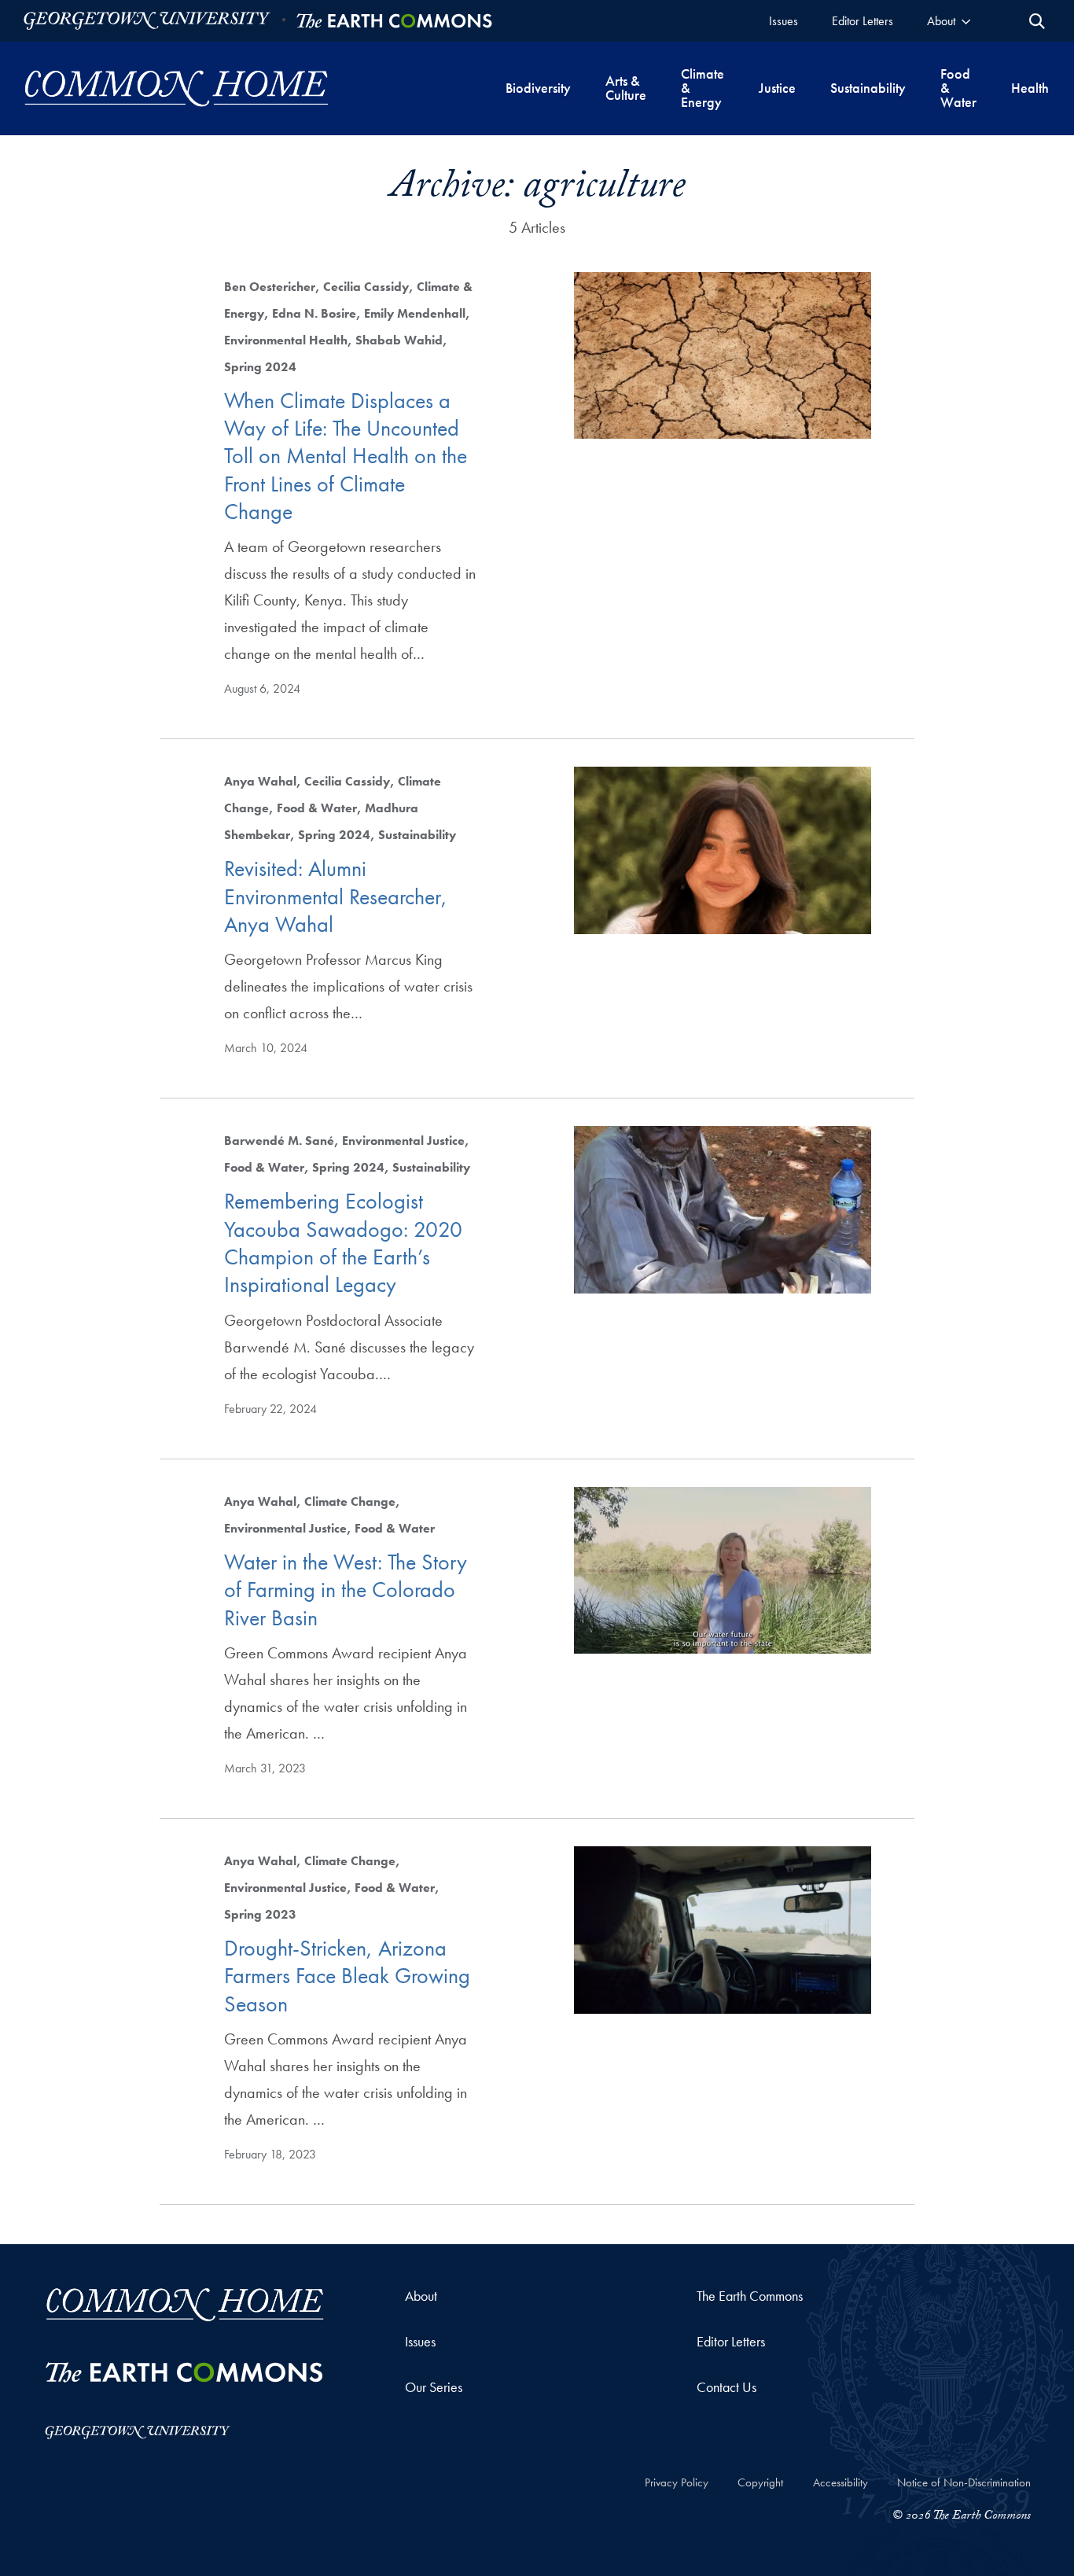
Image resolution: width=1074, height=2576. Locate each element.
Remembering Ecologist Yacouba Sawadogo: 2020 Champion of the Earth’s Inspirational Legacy (343, 1243)
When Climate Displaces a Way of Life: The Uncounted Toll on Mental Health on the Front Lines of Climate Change (346, 456)
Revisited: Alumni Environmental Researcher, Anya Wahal (336, 896)
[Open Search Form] (1037, 21)
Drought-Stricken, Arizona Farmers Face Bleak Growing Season (347, 1976)
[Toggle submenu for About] (966, 21)
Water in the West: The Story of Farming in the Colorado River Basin (346, 1590)
